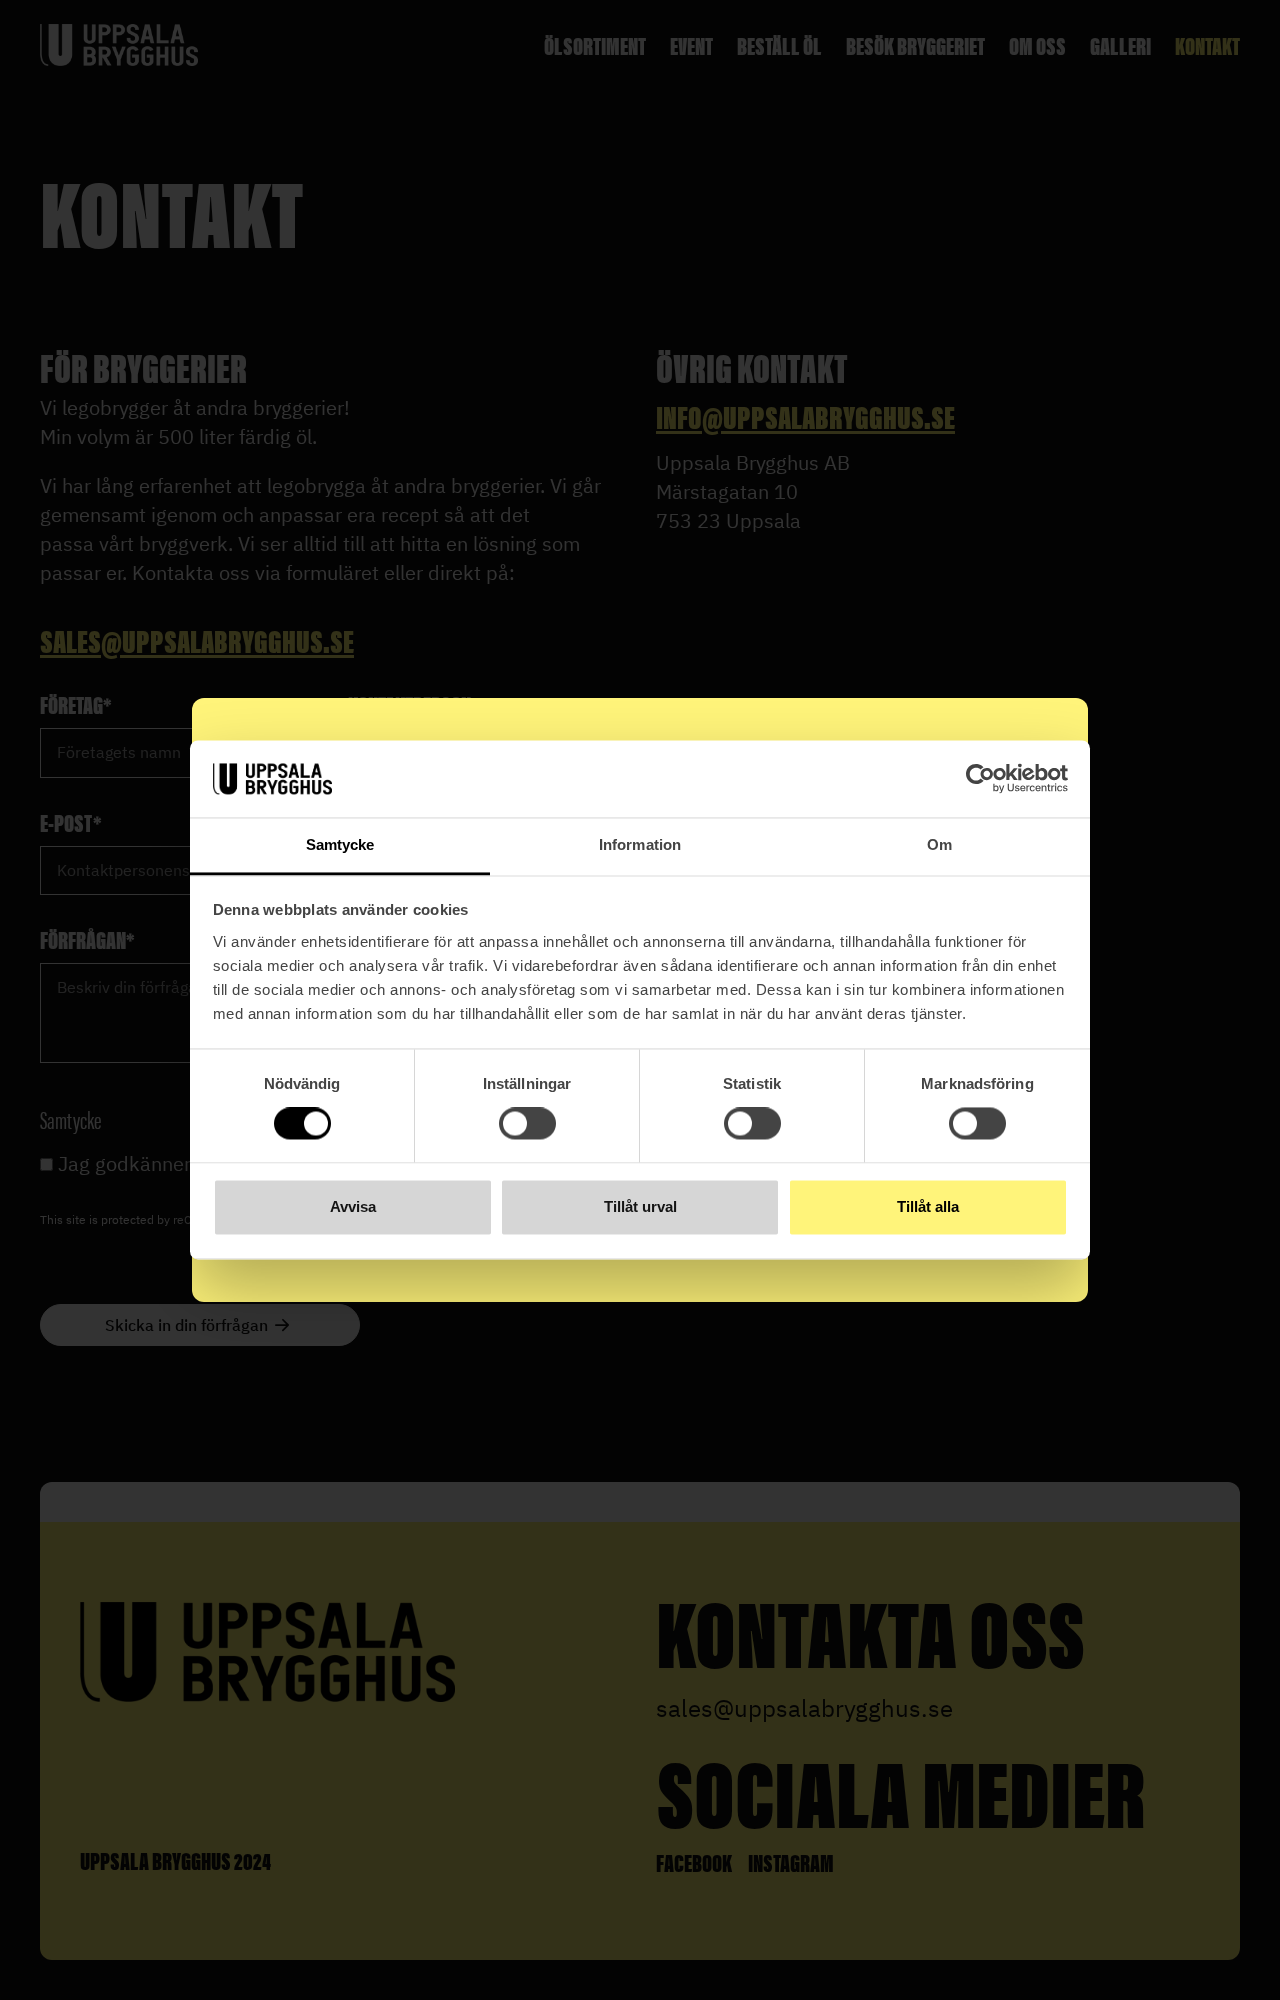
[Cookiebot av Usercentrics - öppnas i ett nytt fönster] (980, 779)
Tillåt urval (640, 1206)
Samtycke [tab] (340, 844)
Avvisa (353, 1206)
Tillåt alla (928, 1206)
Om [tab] (939, 844)
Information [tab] (640, 844)
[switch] (527, 1124)
